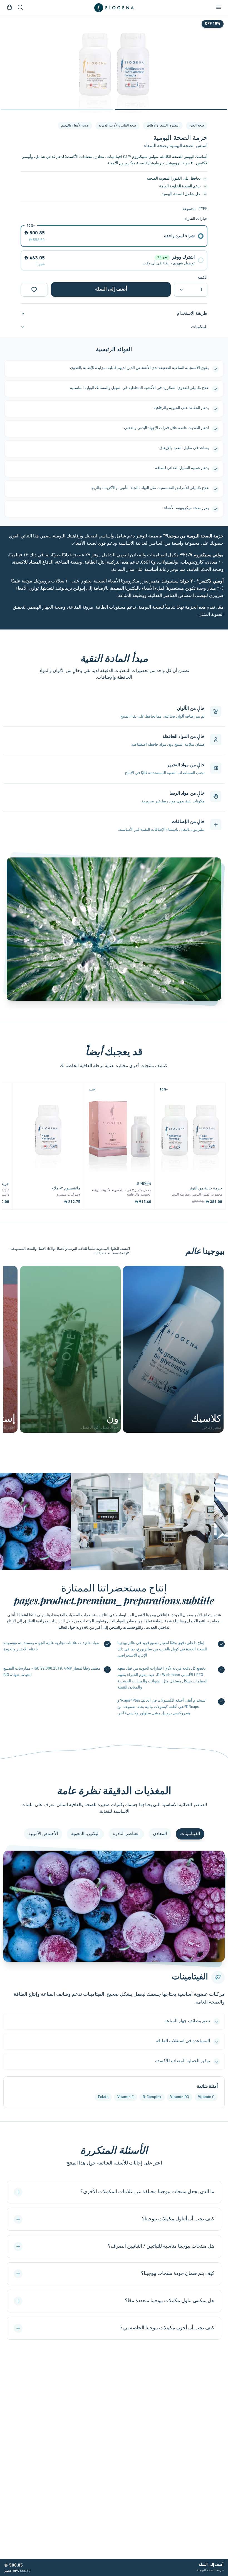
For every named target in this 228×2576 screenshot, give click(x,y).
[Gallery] (114, 64)
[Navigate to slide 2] (57, 110)
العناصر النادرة (126, 1834)
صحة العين (197, 126)
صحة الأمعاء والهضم (75, 126)
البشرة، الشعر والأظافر (163, 126)
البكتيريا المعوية (85, 1834)
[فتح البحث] (20, 8)
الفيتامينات (190, 1834)
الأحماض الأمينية (43, 1834)
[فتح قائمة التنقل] (219, 8)
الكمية (202, 278)
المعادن (160, 1834)
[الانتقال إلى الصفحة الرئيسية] (114, 8)
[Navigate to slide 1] (171, 110)
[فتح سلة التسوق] (9, 8)
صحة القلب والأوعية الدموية (117, 126)
